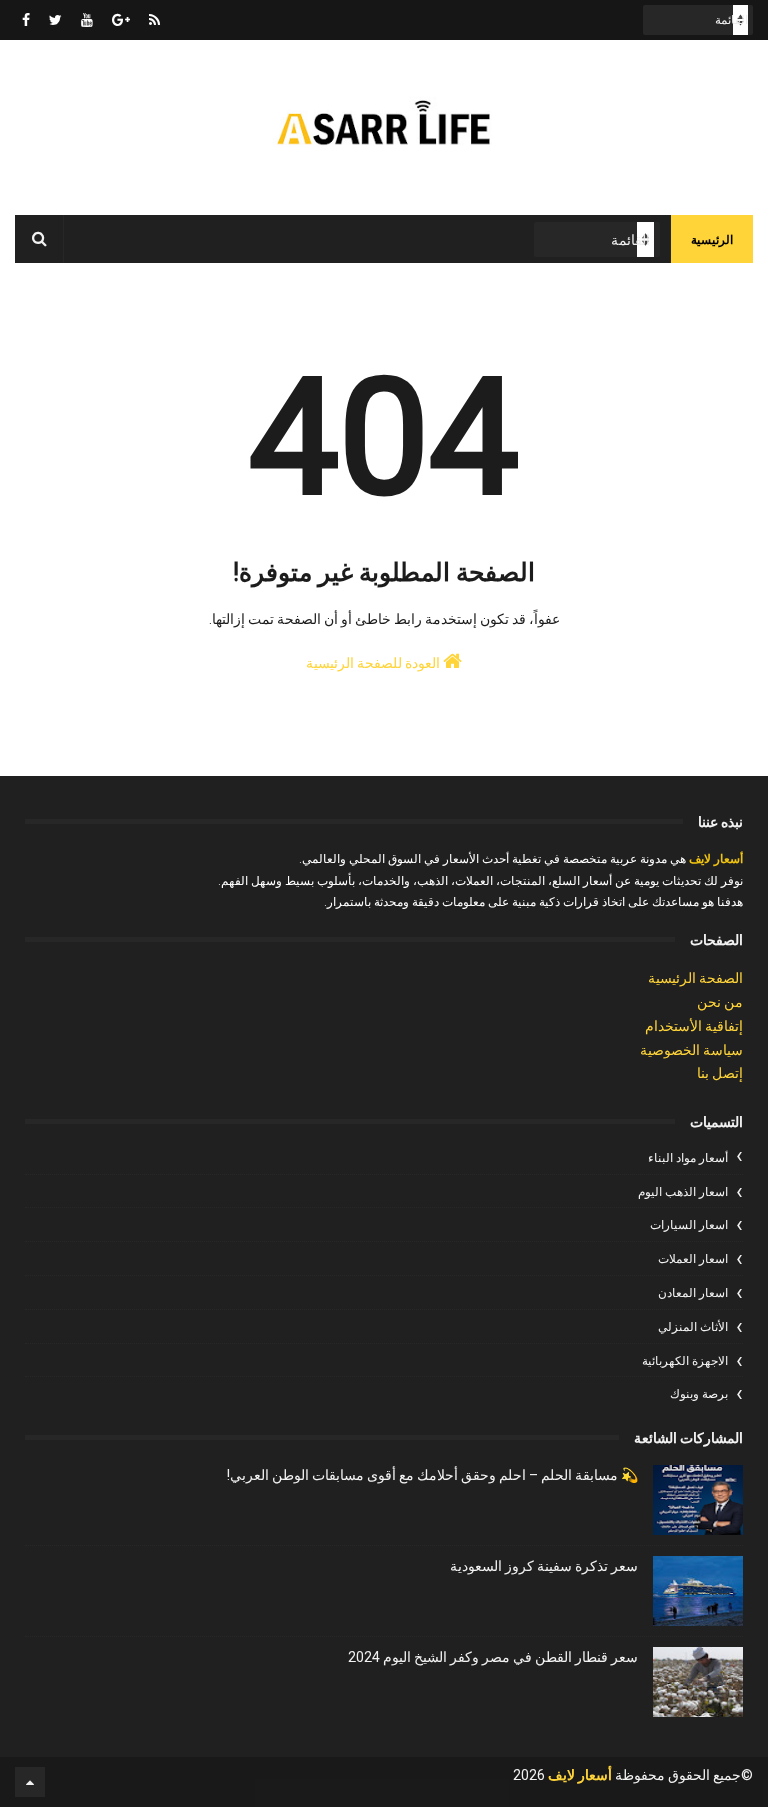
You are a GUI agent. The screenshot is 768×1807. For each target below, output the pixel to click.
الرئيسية (712, 240)
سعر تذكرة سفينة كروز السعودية (544, 1566)
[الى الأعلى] (30, 1782)
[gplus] (121, 20)
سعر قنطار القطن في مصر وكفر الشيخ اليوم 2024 (493, 1657)
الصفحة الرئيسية (695, 978)
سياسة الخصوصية (691, 1050)
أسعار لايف (714, 859)
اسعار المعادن (693, 1293)
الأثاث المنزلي (693, 1327)
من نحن (720, 1002)
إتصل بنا (720, 1073)
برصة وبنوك (699, 1394)
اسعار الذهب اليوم (683, 1192)
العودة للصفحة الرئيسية (374, 663)
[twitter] (55, 20)
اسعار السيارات (689, 1225)
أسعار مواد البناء (688, 1158)
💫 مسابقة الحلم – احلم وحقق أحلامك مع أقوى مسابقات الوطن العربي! (432, 1475)
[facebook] (26, 20)
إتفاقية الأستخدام (694, 1026)
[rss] (154, 20)
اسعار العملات (693, 1259)
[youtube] (87, 20)
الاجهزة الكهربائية (685, 1361)
